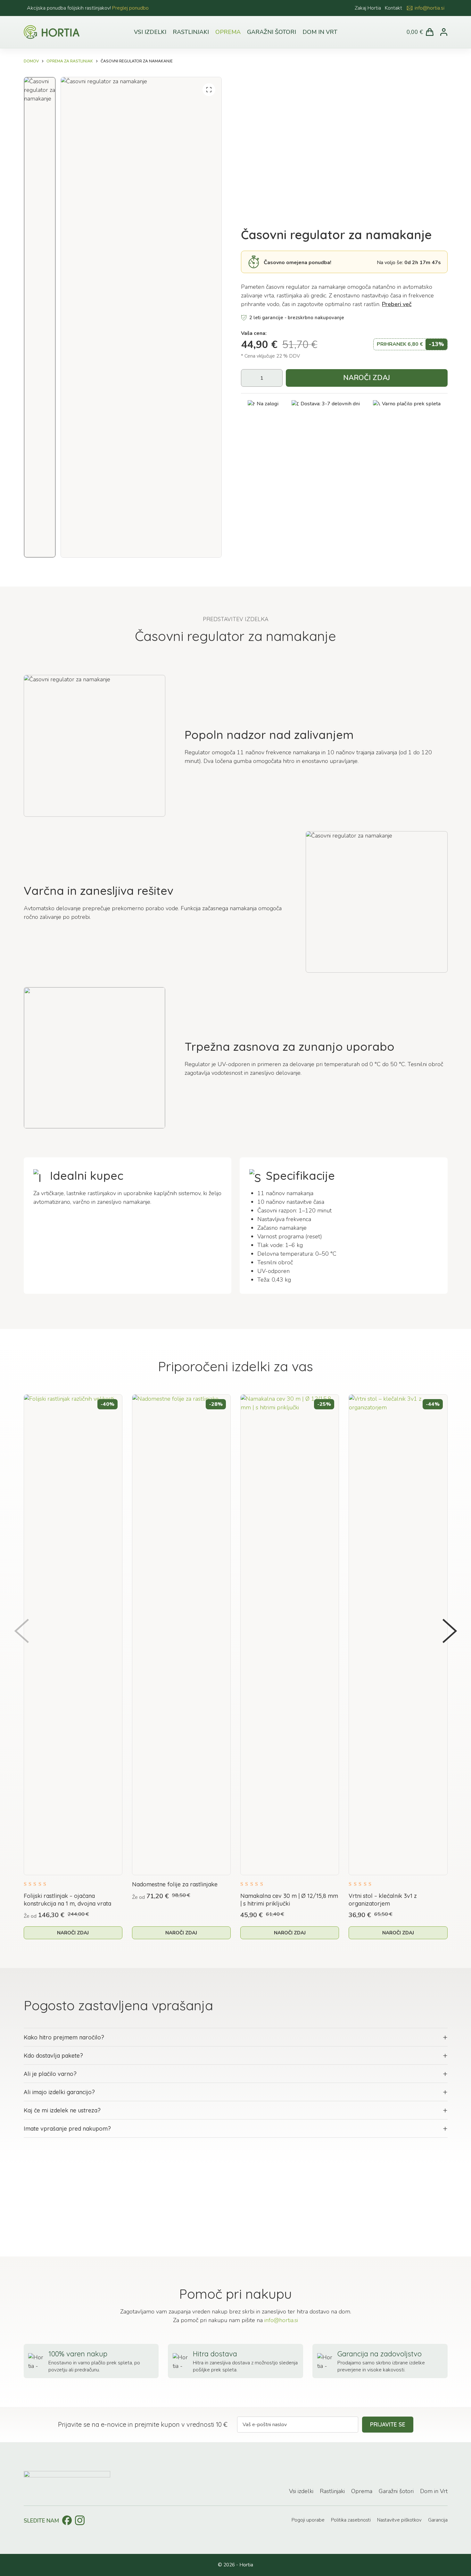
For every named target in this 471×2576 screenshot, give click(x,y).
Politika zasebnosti (351, 2520)
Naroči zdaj (367, 378)
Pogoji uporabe (308, 2520)
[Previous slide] (21, 1631)
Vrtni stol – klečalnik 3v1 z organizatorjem (383, 1900)
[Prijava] (444, 32)
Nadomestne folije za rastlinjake (175, 1884)
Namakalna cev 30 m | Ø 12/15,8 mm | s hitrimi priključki (289, 1900)
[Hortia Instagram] (80, 2520)
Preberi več (397, 304)
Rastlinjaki (191, 32)
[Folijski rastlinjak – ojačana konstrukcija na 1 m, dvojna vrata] (73, 1635)
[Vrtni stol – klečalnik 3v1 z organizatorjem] (398, 1635)
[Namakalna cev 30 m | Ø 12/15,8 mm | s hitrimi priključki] (290, 1635)
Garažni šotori (272, 32)
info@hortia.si (430, 8)
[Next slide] (450, 1631)
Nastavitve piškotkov (399, 2520)
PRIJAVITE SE (388, 2424)
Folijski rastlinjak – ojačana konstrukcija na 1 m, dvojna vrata (67, 1900)
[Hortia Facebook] (67, 2520)
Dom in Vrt (320, 32)
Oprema (228, 32)
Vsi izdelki (150, 32)
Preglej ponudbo (130, 8)
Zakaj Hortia (368, 8)
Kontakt (393, 8)
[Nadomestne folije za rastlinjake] (181, 1635)
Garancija (438, 2520)
